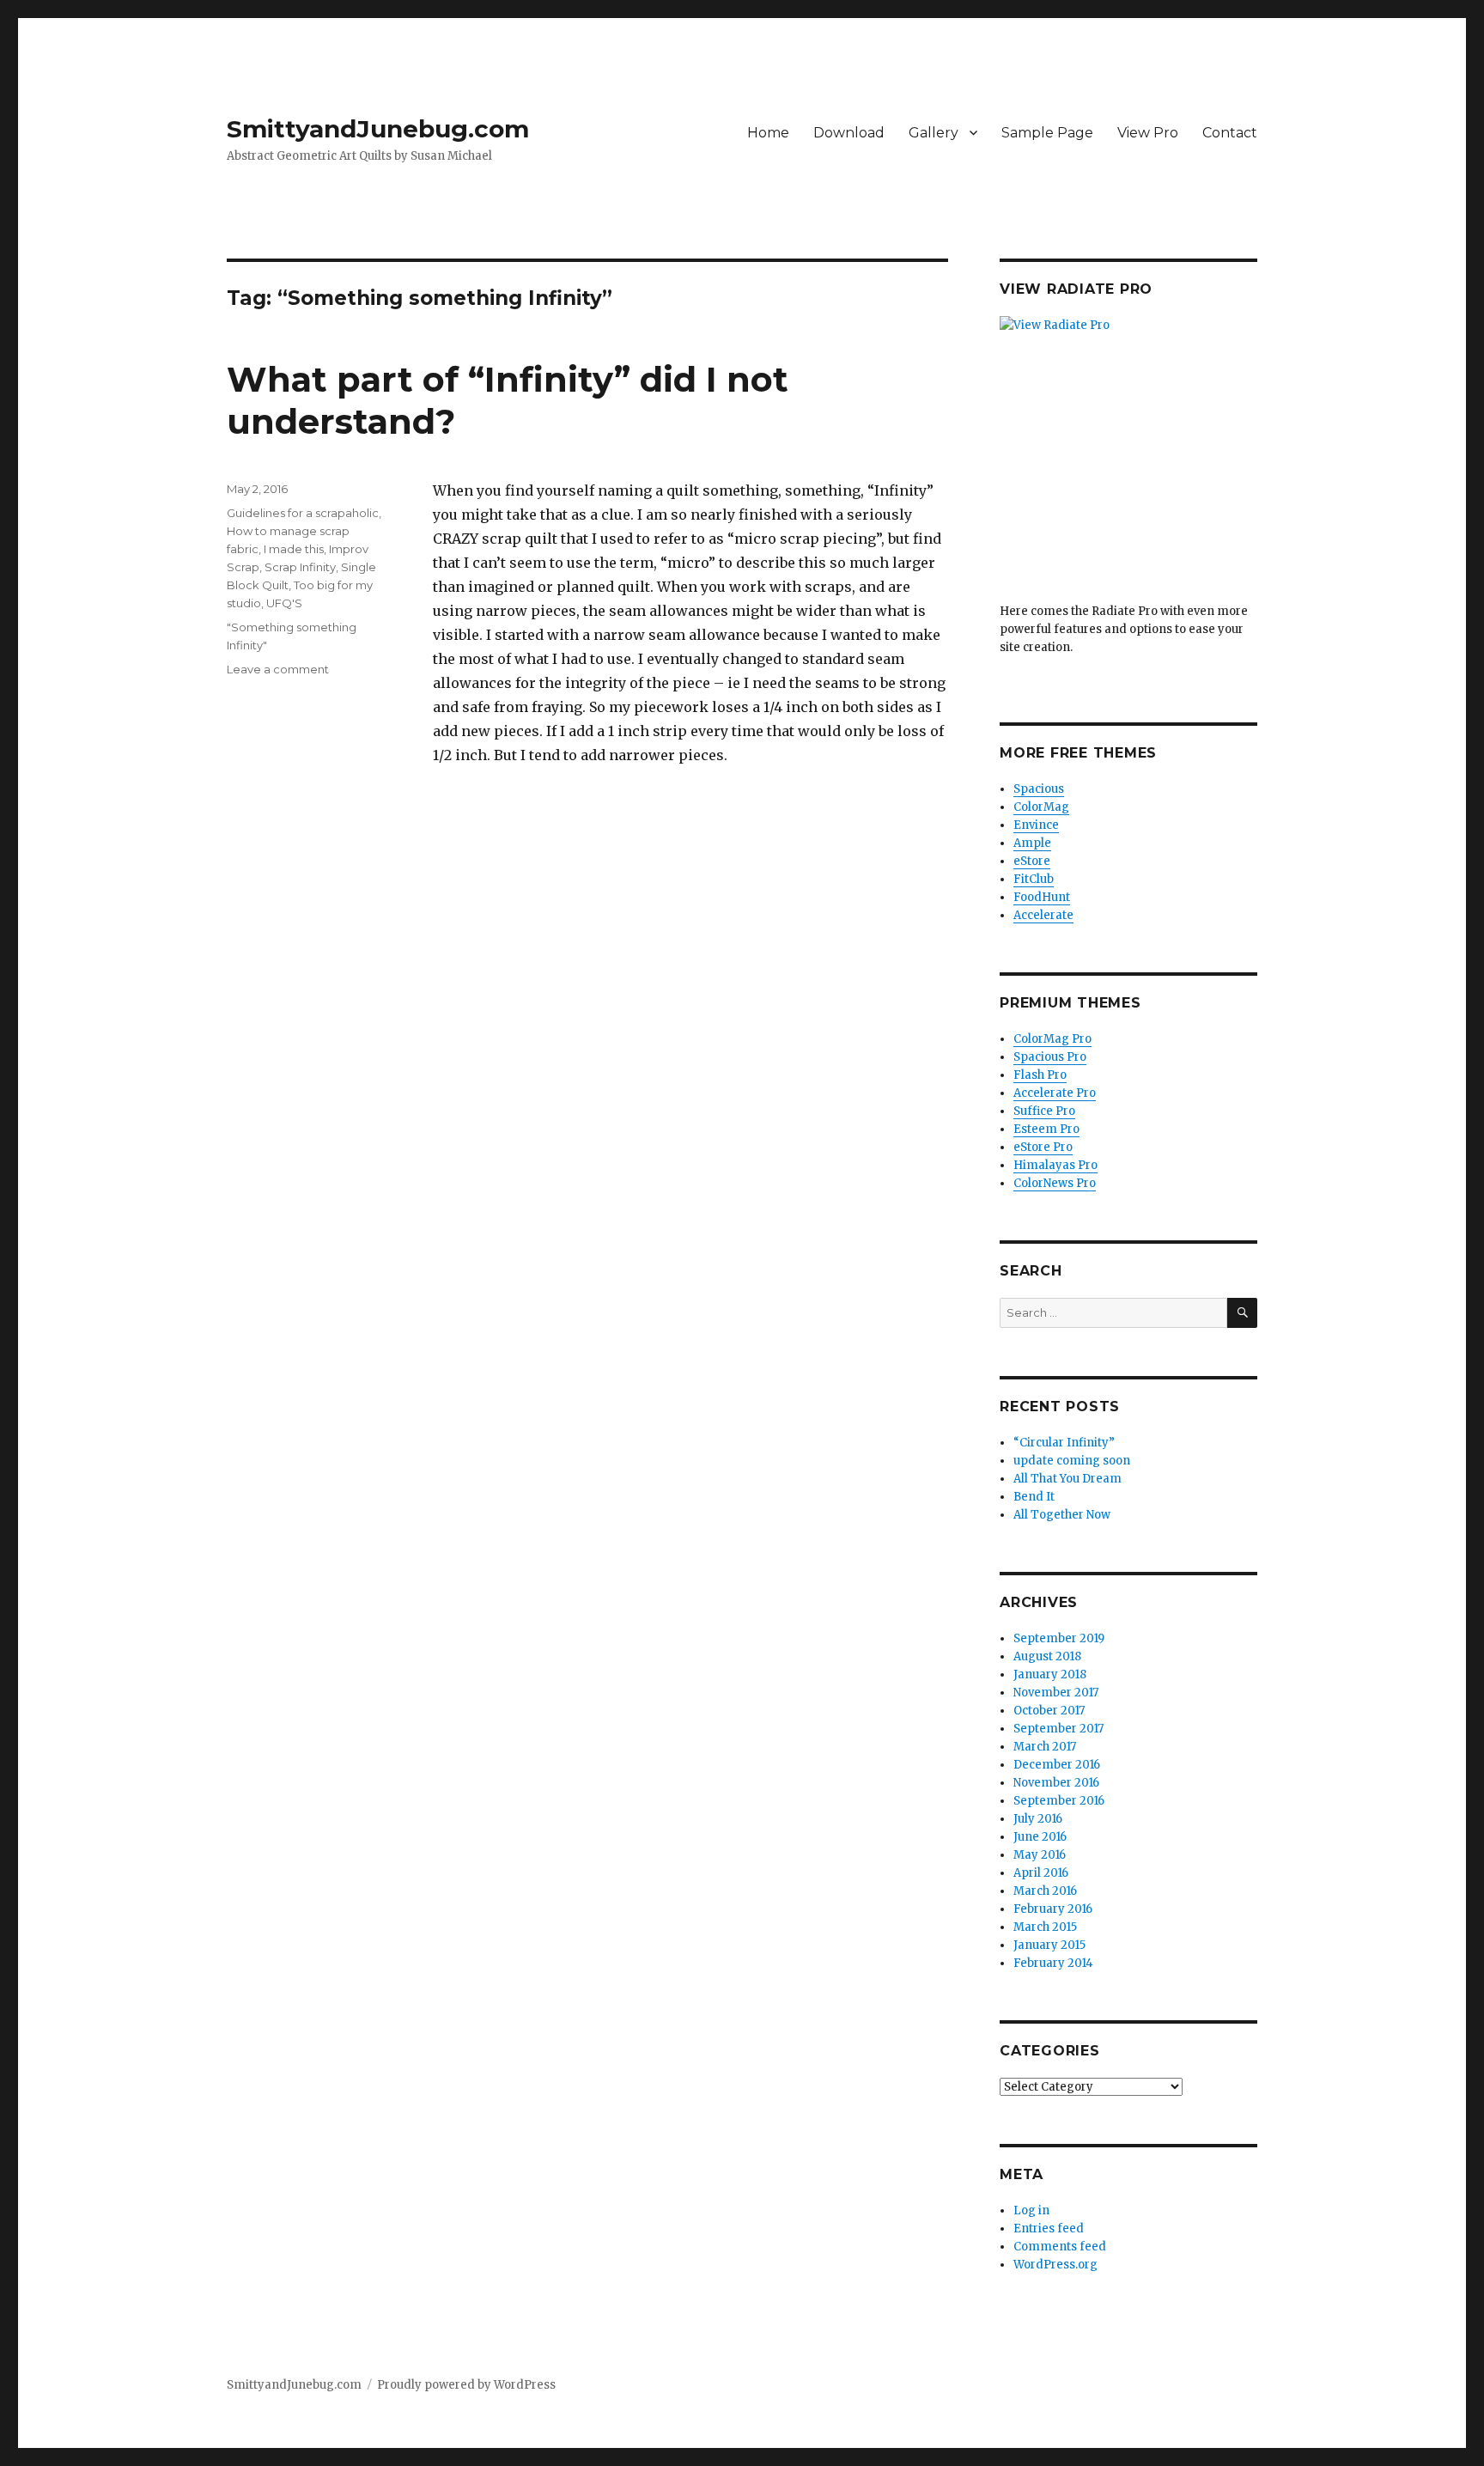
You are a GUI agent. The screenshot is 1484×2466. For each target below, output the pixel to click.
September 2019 (1059, 1638)
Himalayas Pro (1055, 1165)
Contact (1230, 133)
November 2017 (1056, 1693)
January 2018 (1050, 1674)
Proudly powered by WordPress (466, 2385)
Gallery (934, 133)
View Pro (1148, 133)
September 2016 (1059, 1801)
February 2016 (1053, 1909)
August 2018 (1047, 1656)
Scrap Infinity (300, 567)
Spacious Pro (1050, 1057)
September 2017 (1058, 1729)
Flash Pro (1040, 1075)
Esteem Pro (1046, 1129)
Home (768, 133)
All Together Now (1062, 1515)
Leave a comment (278, 669)
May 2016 (1040, 1855)
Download (849, 133)
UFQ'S (284, 603)
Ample (1032, 843)
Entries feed (1049, 2229)
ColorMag (1041, 807)
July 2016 (1038, 1819)
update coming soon (1072, 1461)
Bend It (1034, 1497)
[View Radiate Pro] (1128, 459)
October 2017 (1049, 1711)
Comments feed (1060, 2247)
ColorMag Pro (1052, 1039)
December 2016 (1057, 1765)
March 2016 (1045, 1891)
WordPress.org (1055, 2265)
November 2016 (1056, 1783)
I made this (294, 549)
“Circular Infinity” (1064, 1443)
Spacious (1039, 789)
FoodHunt (1042, 897)
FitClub (1034, 879)
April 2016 (1041, 1873)
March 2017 (1045, 1747)
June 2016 (1040, 1837)
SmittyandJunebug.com (378, 129)
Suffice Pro (1044, 1111)
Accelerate (1043, 915)
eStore (1032, 861)
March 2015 (1045, 1927)
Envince (1036, 825)
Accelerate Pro (1055, 1093)
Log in (1031, 2210)
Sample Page (1047, 133)
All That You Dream (1067, 1479)
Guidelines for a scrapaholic (303, 513)
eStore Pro (1043, 1147)
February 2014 (1053, 1963)
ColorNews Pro (1055, 1183)
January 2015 (1049, 1945)
